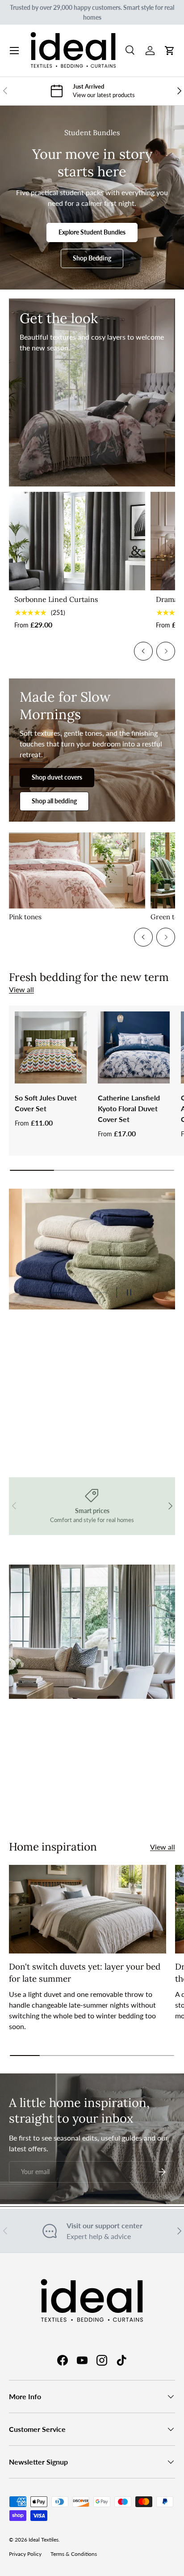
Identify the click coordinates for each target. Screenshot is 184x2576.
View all (21, 989)
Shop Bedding (92, 258)
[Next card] (166, 651)
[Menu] (14, 51)
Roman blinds (119, 1801)
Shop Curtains (49, 1419)
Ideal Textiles (44, 2540)
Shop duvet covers (57, 777)
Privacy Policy (25, 2554)
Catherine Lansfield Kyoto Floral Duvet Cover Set (129, 1108)
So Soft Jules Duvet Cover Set (46, 1103)
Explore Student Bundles (92, 232)
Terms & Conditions (74, 2554)
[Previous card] (143, 651)
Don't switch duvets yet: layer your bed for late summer (85, 1972)
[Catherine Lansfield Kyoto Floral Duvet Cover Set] (134, 1047)
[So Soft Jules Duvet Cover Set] (51, 1047)
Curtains (58, 1801)
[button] (170, 51)
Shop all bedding (54, 801)
